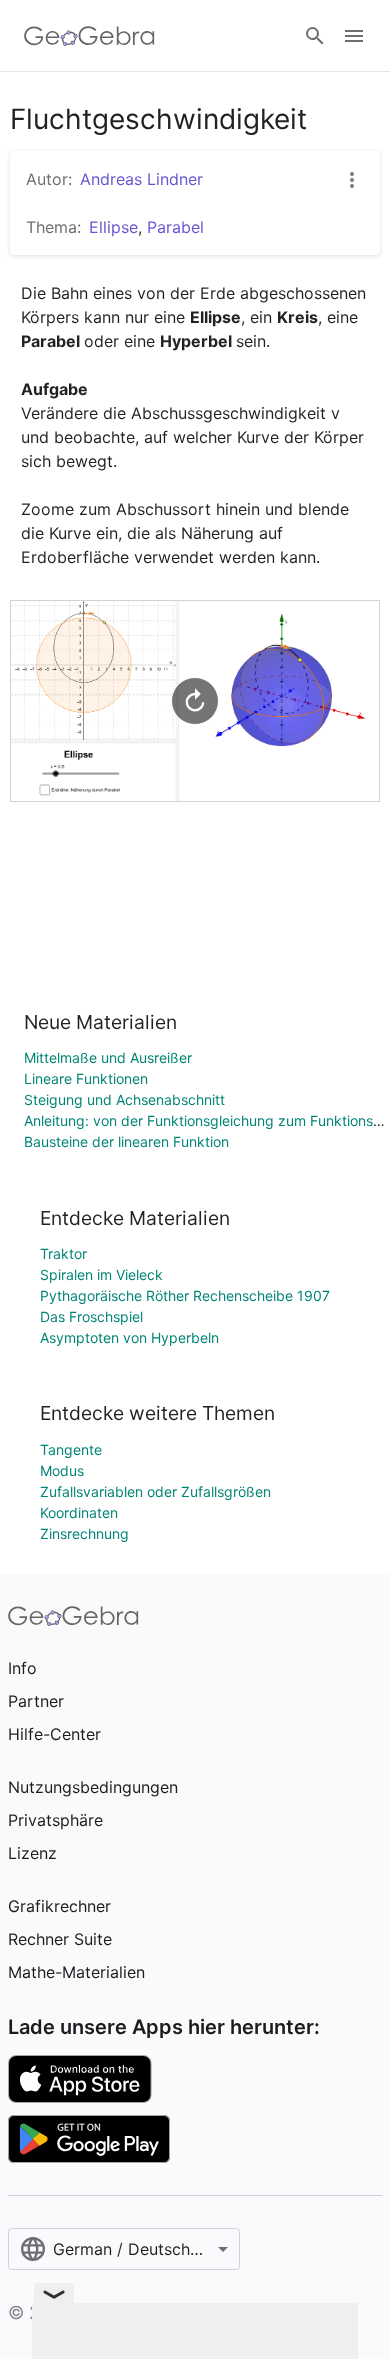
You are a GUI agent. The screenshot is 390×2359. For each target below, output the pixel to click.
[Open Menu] (354, 36)
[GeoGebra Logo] (89, 36)
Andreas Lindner (141, 179)
